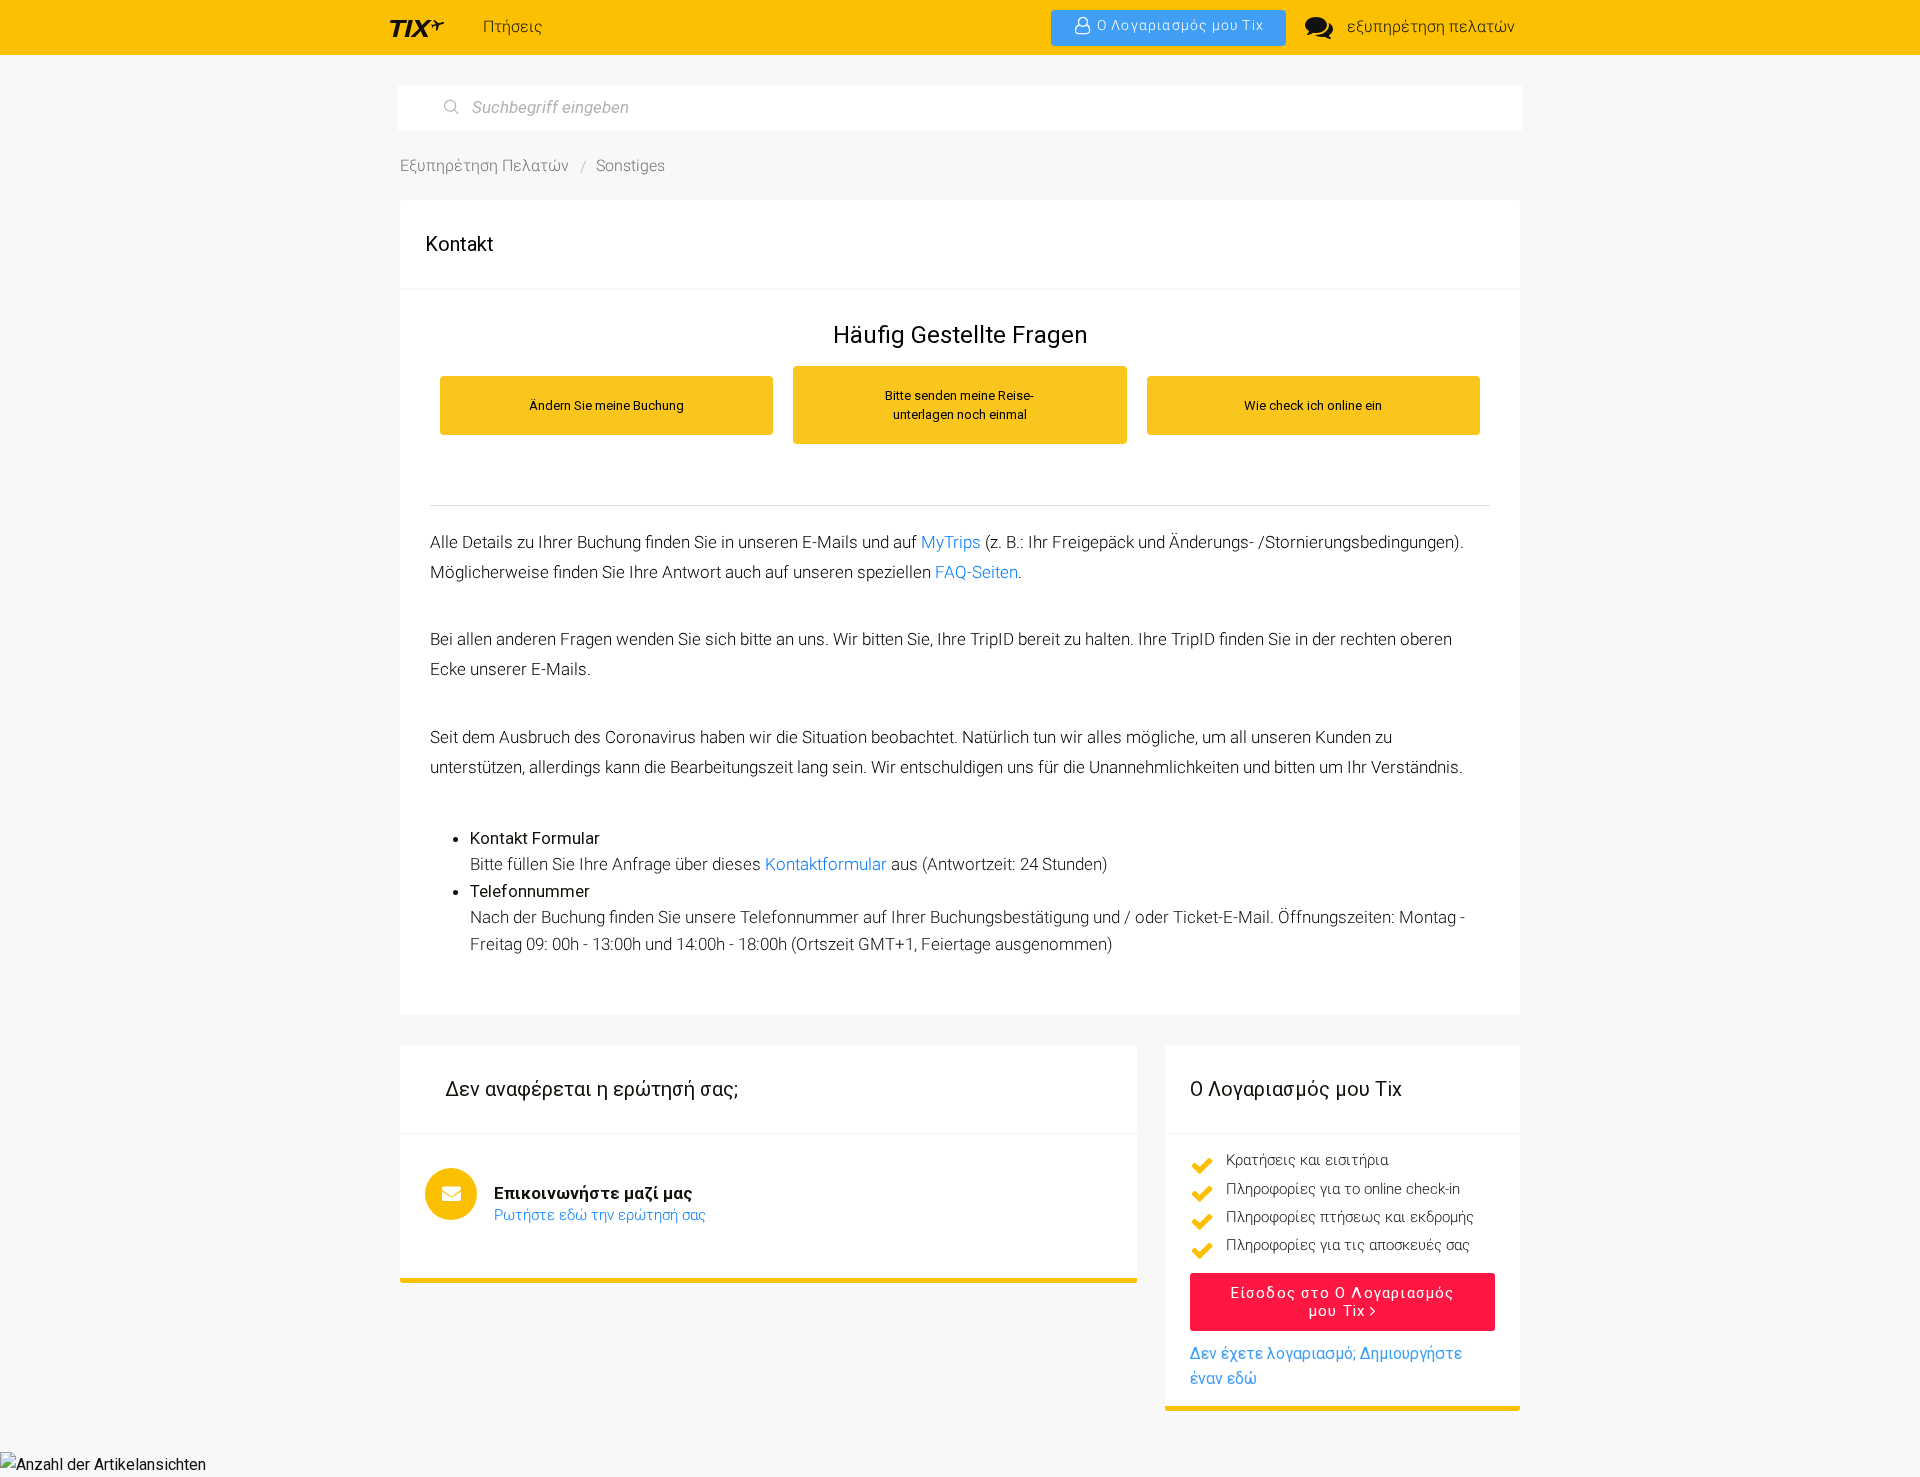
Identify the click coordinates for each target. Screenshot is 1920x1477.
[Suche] (452, 108)
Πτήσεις (513, 26)
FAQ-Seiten (976, 572)
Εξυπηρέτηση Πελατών (484, 165)
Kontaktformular (826, 864)
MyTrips (951, 542)
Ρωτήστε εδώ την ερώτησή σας (600, 1215)
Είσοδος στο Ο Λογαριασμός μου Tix (1343, 1302)
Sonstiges (630, 165)
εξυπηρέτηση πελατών (1431, 26)
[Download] (923, 483)
